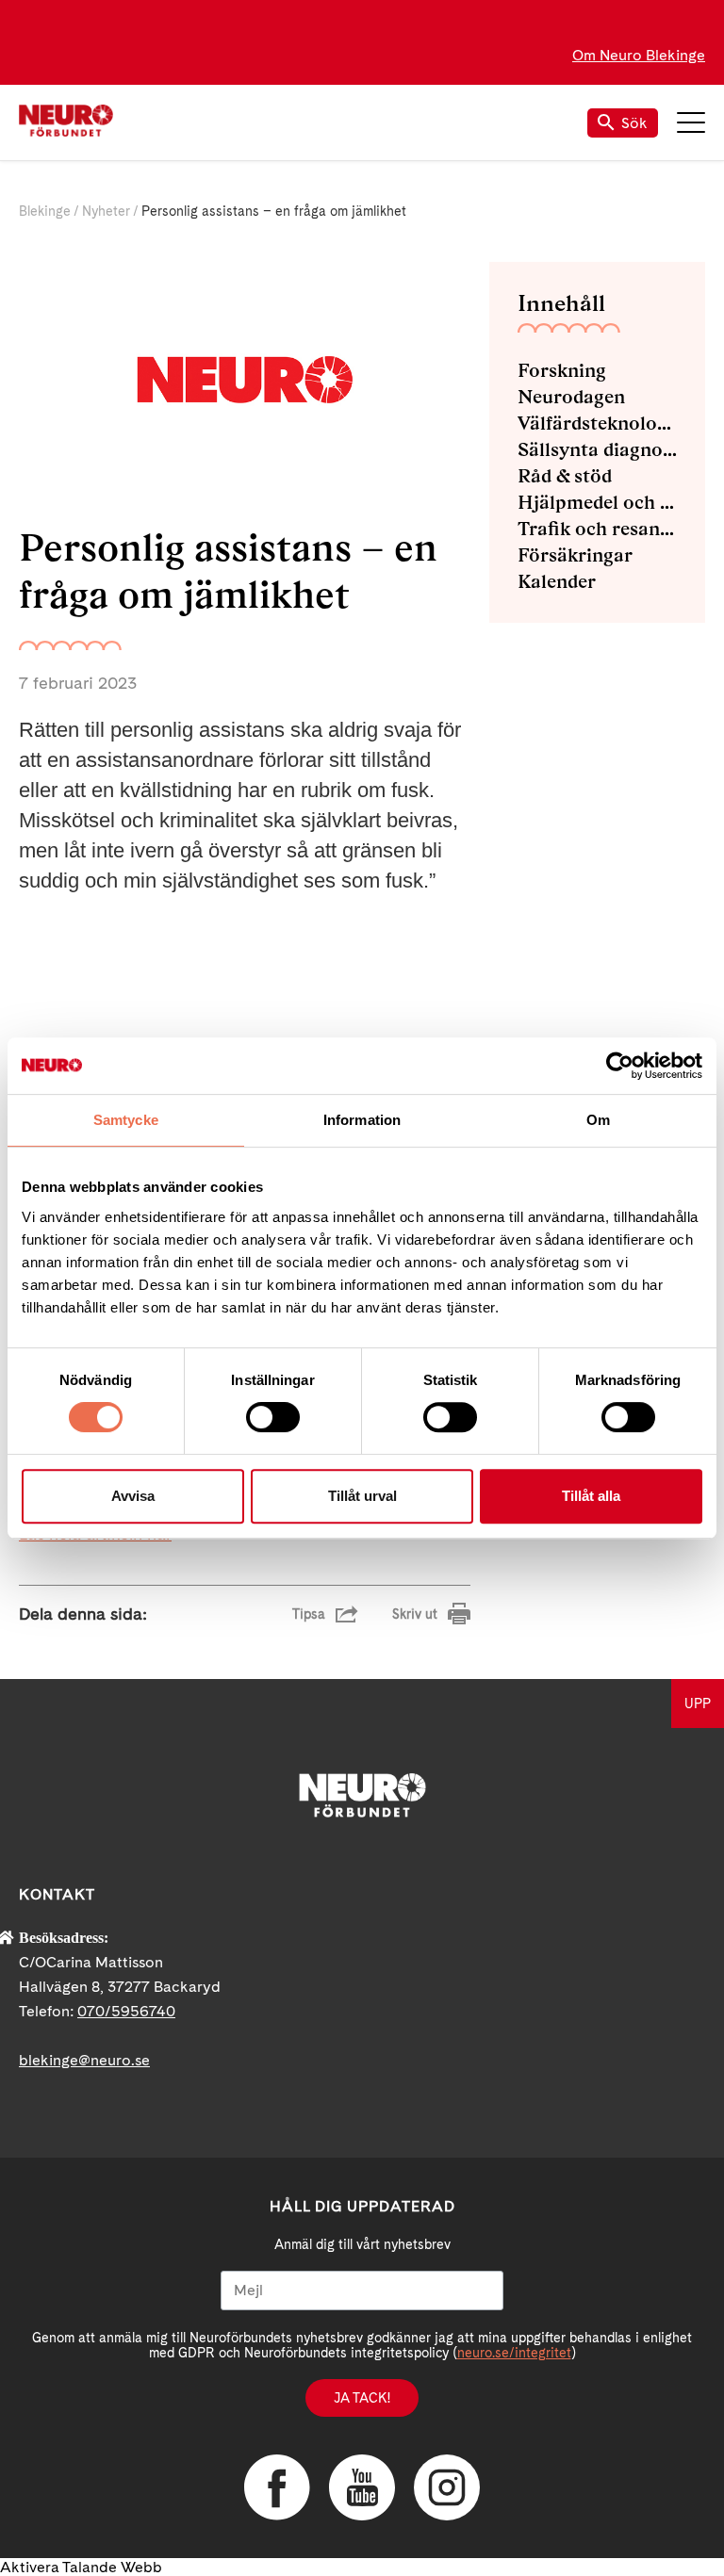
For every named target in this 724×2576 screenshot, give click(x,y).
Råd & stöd (565, 476)
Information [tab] (362, 1120)
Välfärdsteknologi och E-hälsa (597, 423)
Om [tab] (598, 1120)
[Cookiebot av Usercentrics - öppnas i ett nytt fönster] (620, 1066)
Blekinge (45, 211)
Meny (691, 122)
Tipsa (309, 1614)
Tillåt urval (362, 1496)
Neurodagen (571, 397)
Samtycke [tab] (126, 1120)
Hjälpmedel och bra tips (597, 502)
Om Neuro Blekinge (639, 55)
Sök (634, 123)
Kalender (557, 581)
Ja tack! (362, 2398)
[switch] (273, 1417)
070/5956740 (126, 2011)
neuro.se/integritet (514, 2353)
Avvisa (133, 1496)
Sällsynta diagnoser (597, 449)
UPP (698, 1704)
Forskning (562, 370)
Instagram (447, 2487)
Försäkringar (575, 555)
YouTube (362, 2487)
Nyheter (106, 211)
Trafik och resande (597, 529)
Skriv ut (415, 1614)
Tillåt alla (591, 1496)
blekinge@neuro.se (84, 2060)
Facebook (277, 2487)
